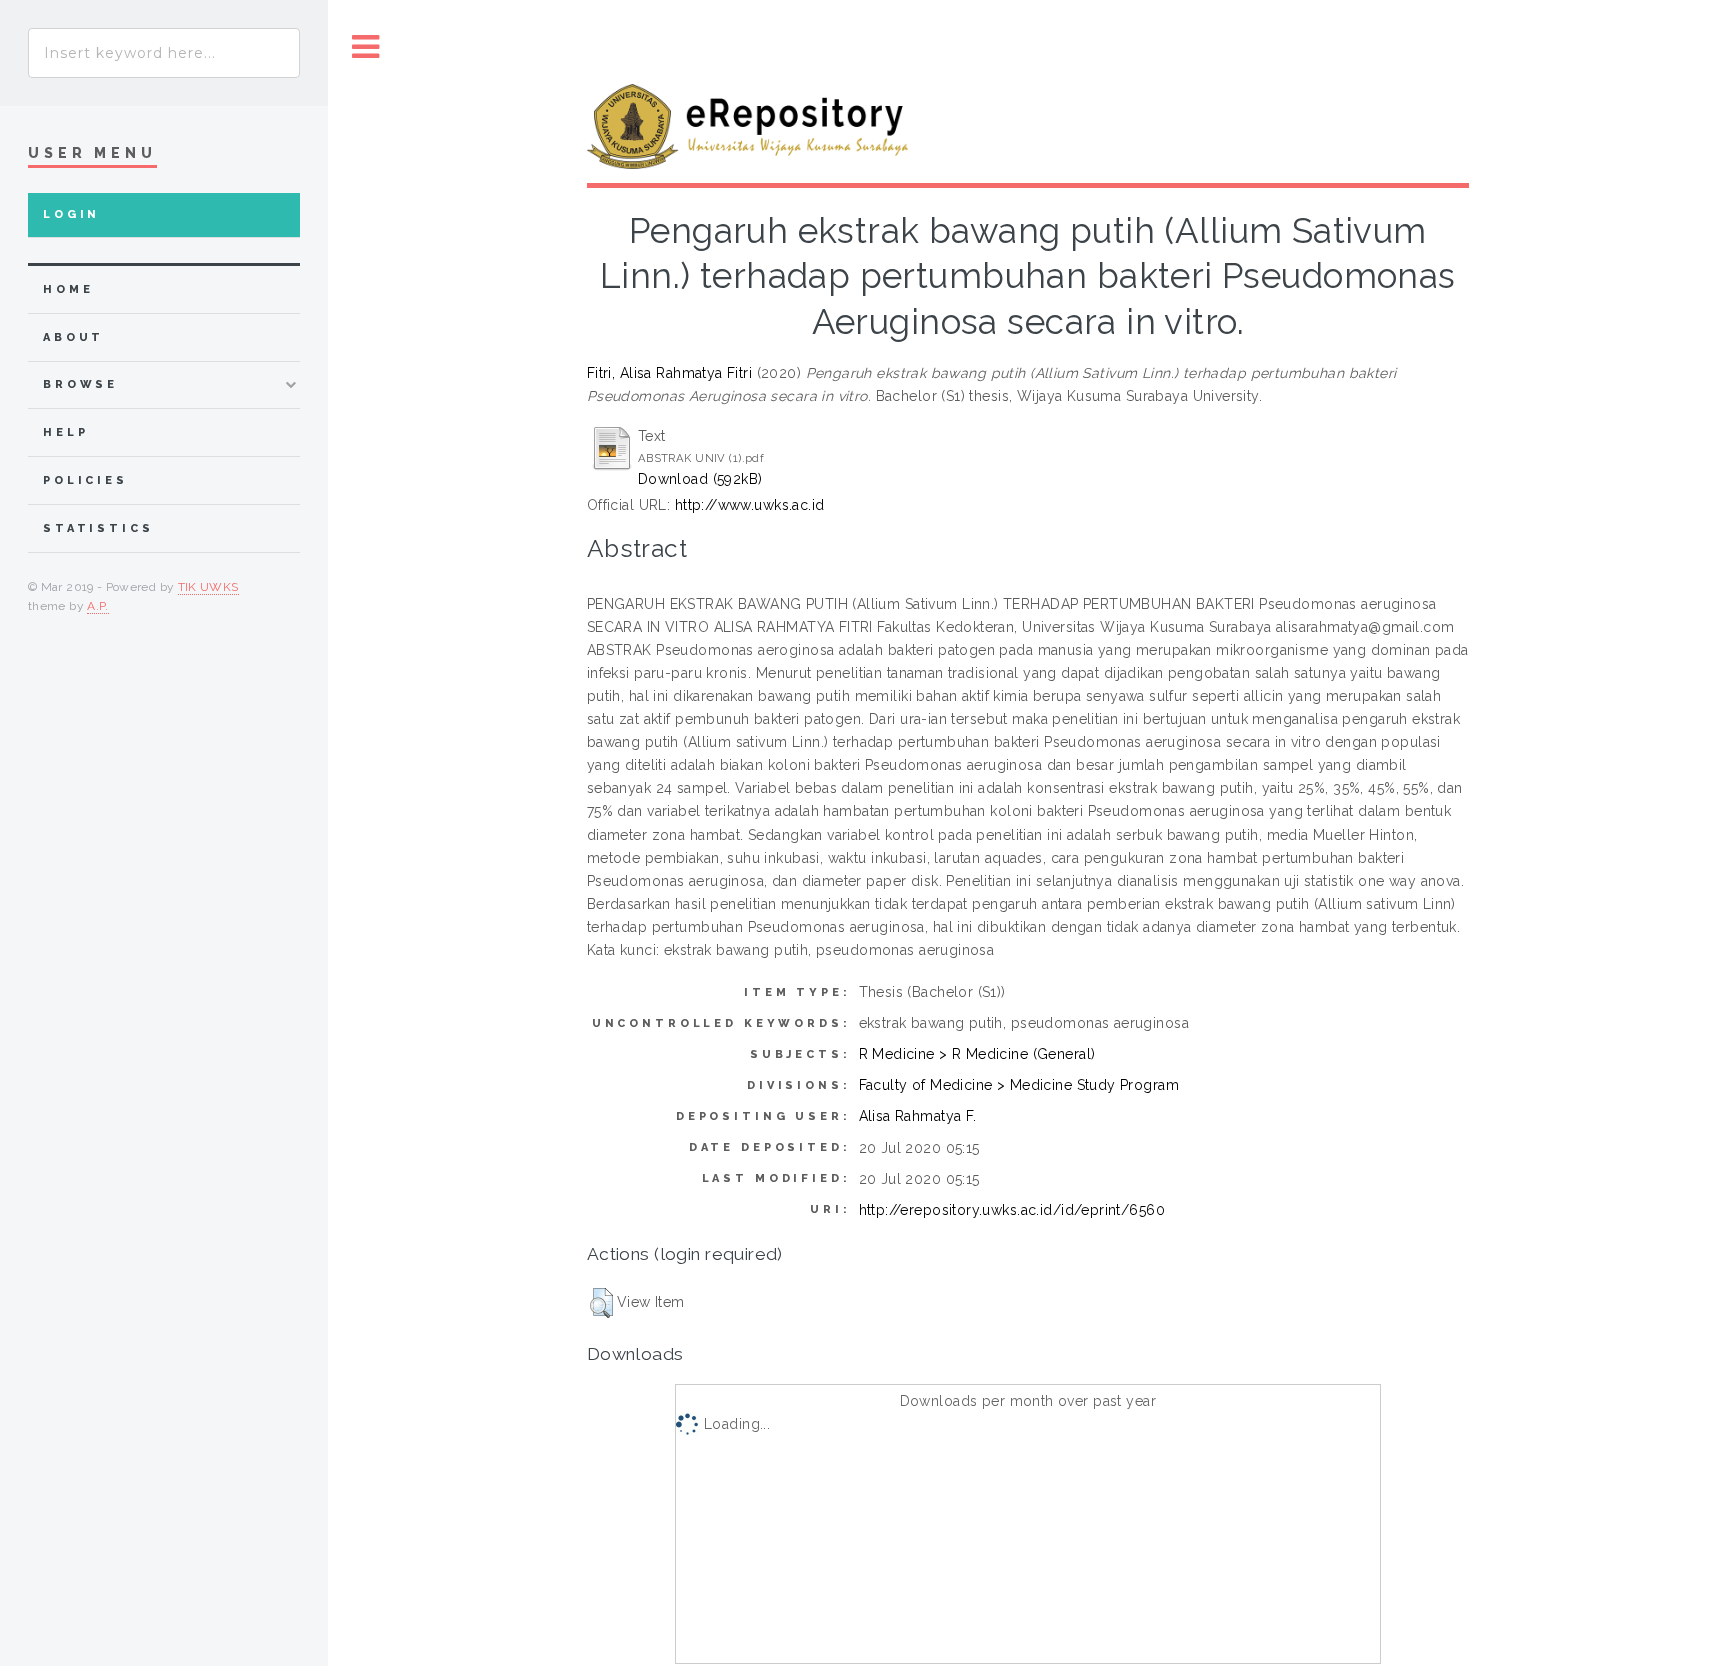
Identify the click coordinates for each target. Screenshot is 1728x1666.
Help (65, 432)
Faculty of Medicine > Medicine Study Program (1019, 1085)
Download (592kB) (700, 479)
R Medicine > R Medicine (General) (977, 1054)
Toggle (366, 47)
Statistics (98, 528)
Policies (85, 480)
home (68, 289)
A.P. (97, 606)
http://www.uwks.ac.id (750, 505)
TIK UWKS (208, 587)
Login (71, 214)
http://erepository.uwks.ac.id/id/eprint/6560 (1012, 1210)
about (73, 337)
